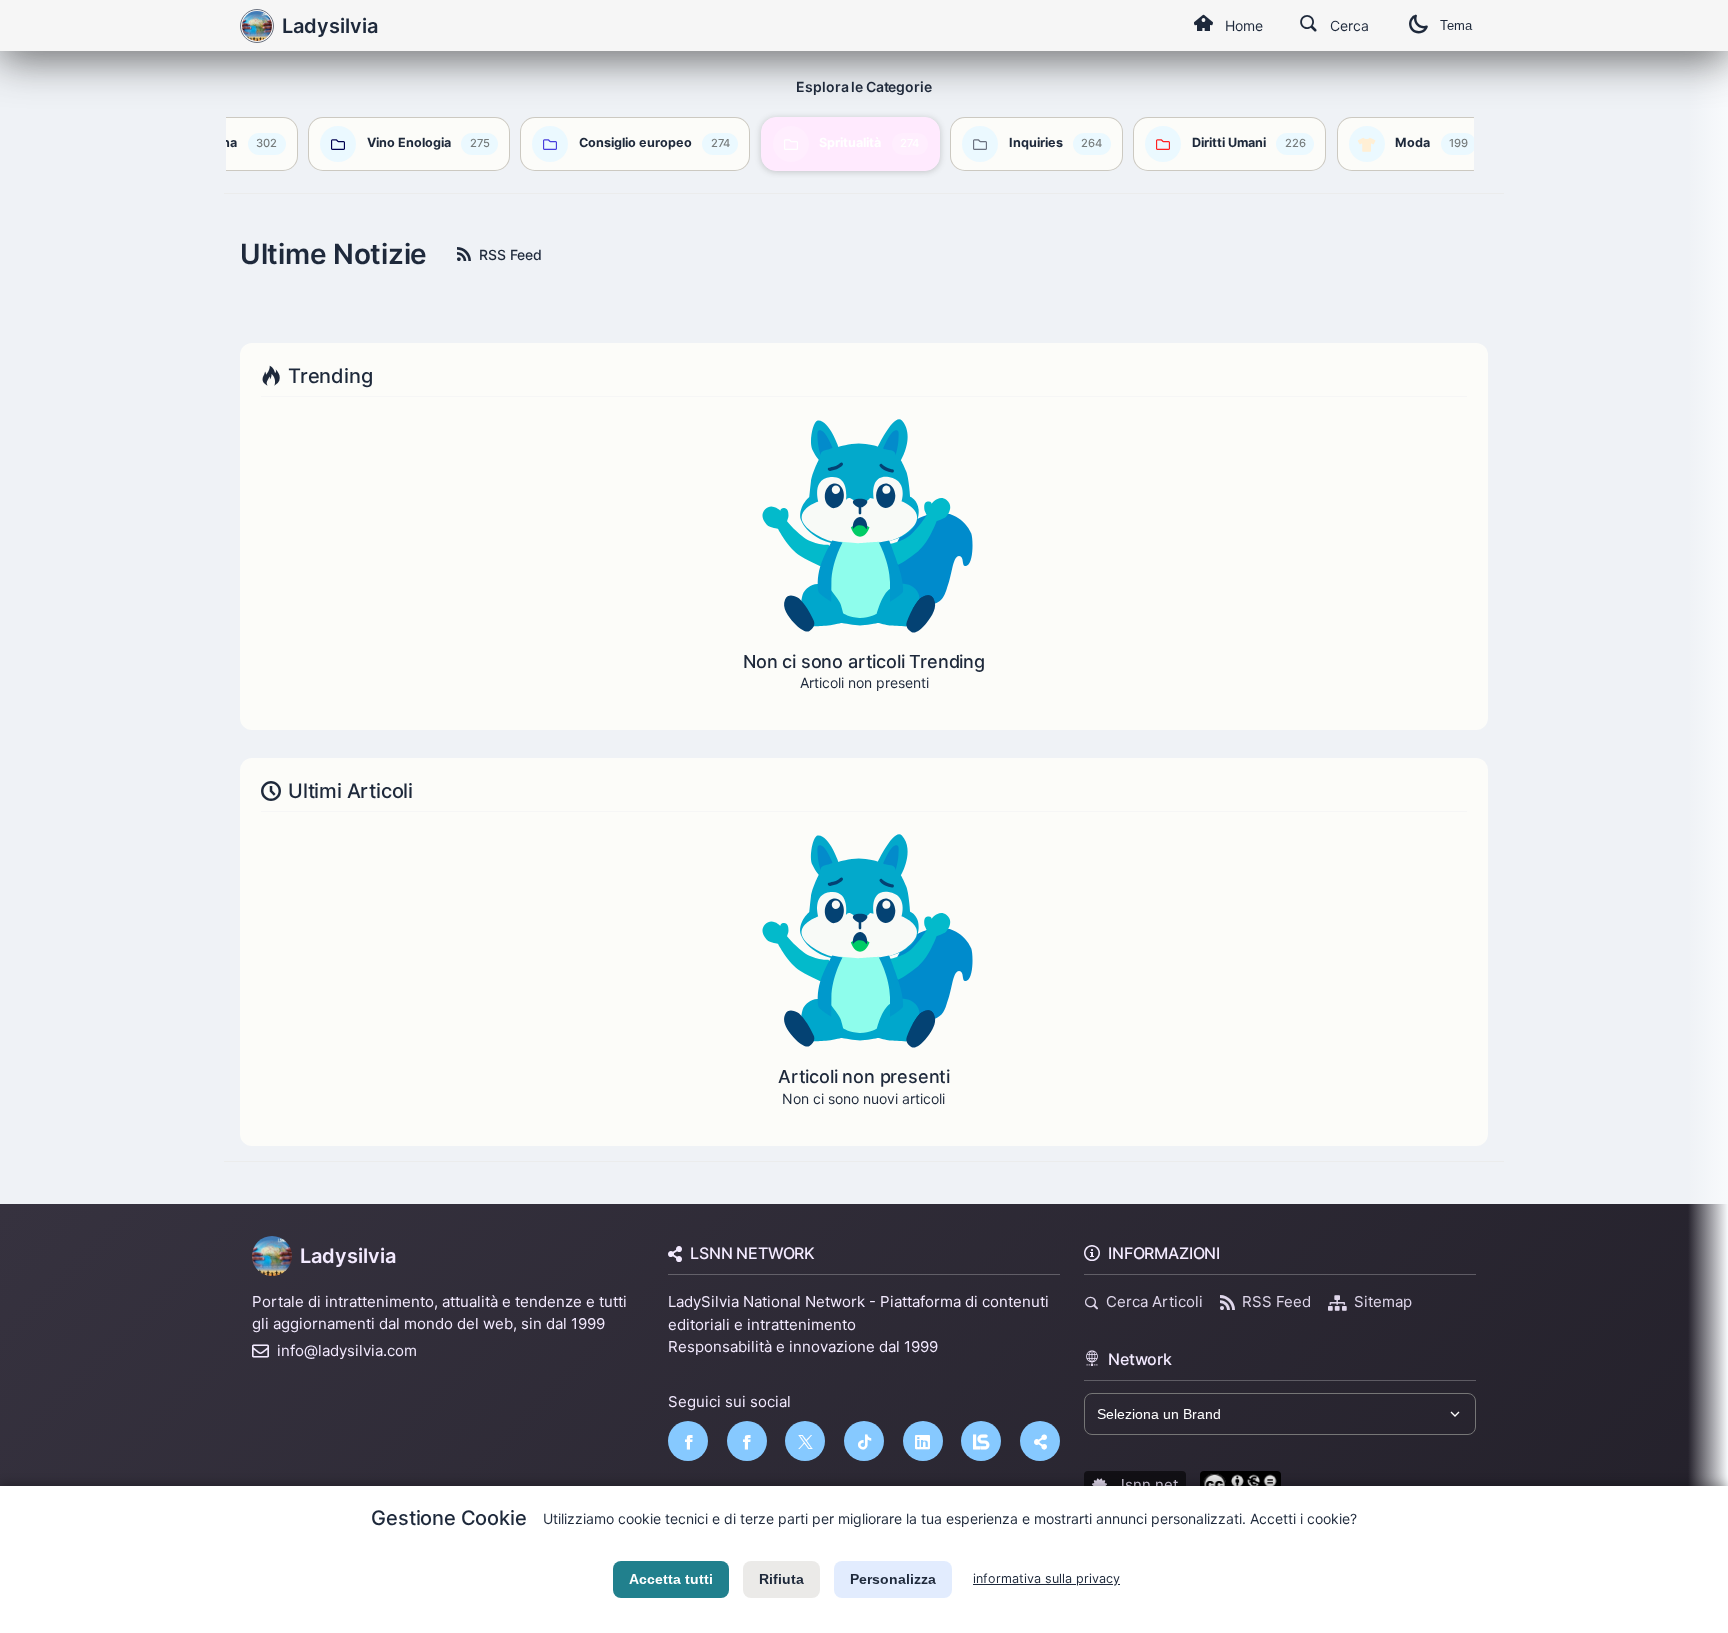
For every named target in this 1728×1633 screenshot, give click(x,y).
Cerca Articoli (1154, 1301)
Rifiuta (781, 1579)
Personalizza (893, 1579)
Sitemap (1383, 1301)
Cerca (1349, 25)
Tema (1456, 25)
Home (1244, 25)
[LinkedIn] (923, 1441)
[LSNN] (981, 1441)
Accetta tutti (671, 1579)
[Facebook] (688, 1441)
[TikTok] (864, 1441)
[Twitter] (805, 1441)
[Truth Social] (1040, 1441)
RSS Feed (510, 254)
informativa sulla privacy (1046, 1578)
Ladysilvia (348, 1256)
